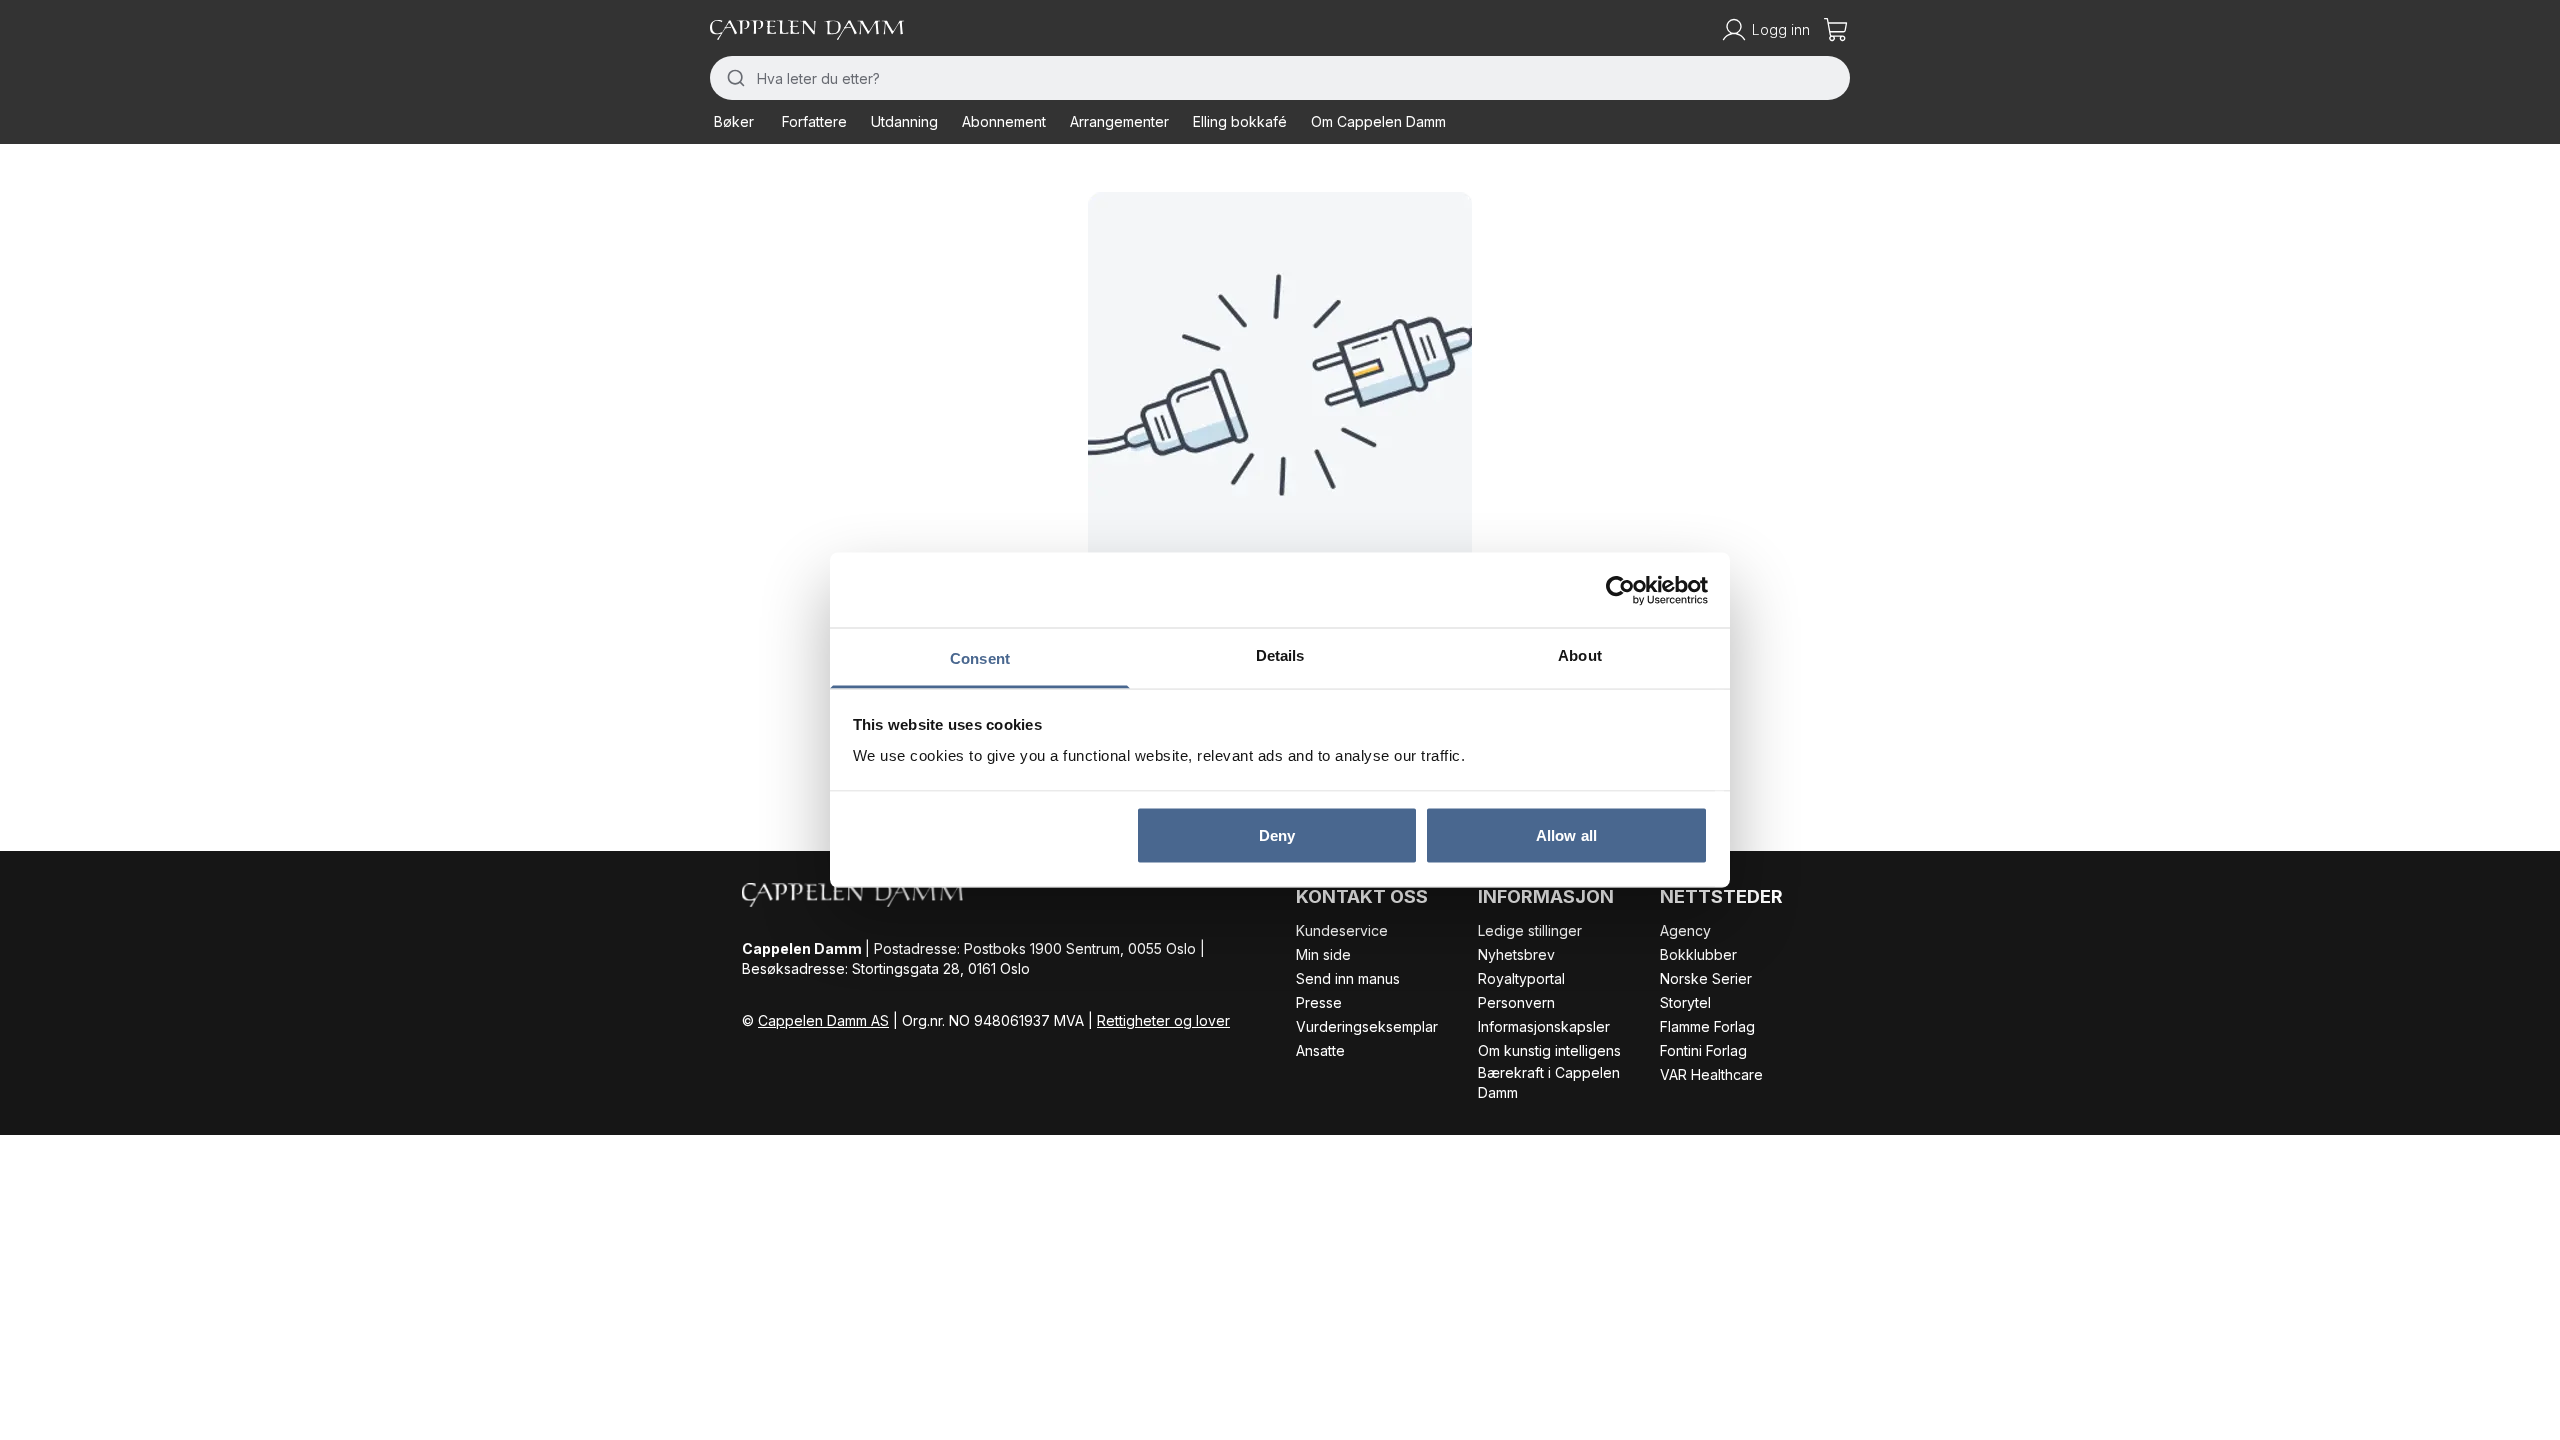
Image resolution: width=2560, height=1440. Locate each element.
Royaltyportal (1521, 978)
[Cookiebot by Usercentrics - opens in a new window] (1620, 590)
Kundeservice (1342, 930)
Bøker (734, 121)
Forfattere (814, 121)
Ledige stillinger (1530, 930)
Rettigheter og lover (1163, 1020)
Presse (1319, 1002)
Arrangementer (1119, 121)
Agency (1685, 930)
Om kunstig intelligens (1549, 1050)
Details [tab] (1280, 655)
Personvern (1516, 1002)
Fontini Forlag (1703, 1050)
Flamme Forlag (1707, 1026)
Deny (1277, 834)
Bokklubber (1698, 954)
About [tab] (1580, 655)
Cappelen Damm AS (823, 1020)
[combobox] (1280, 78)
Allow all (1566, 834)
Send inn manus (1348, 978)
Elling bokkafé (1240, 121)
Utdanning (904, 121)
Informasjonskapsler (1544, 1026)
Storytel (1685, 1002)
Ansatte (1320, 1050)
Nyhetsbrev (1516, 954)
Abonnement (1004, 121)
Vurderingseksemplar (1367, 1026)
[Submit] (733, 78)
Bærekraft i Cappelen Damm (1549, 1082)
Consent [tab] (980, 658)
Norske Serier (1706, 978)
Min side (1323, 954)
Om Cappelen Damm (1378, 121)
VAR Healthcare (1711, 1074)
